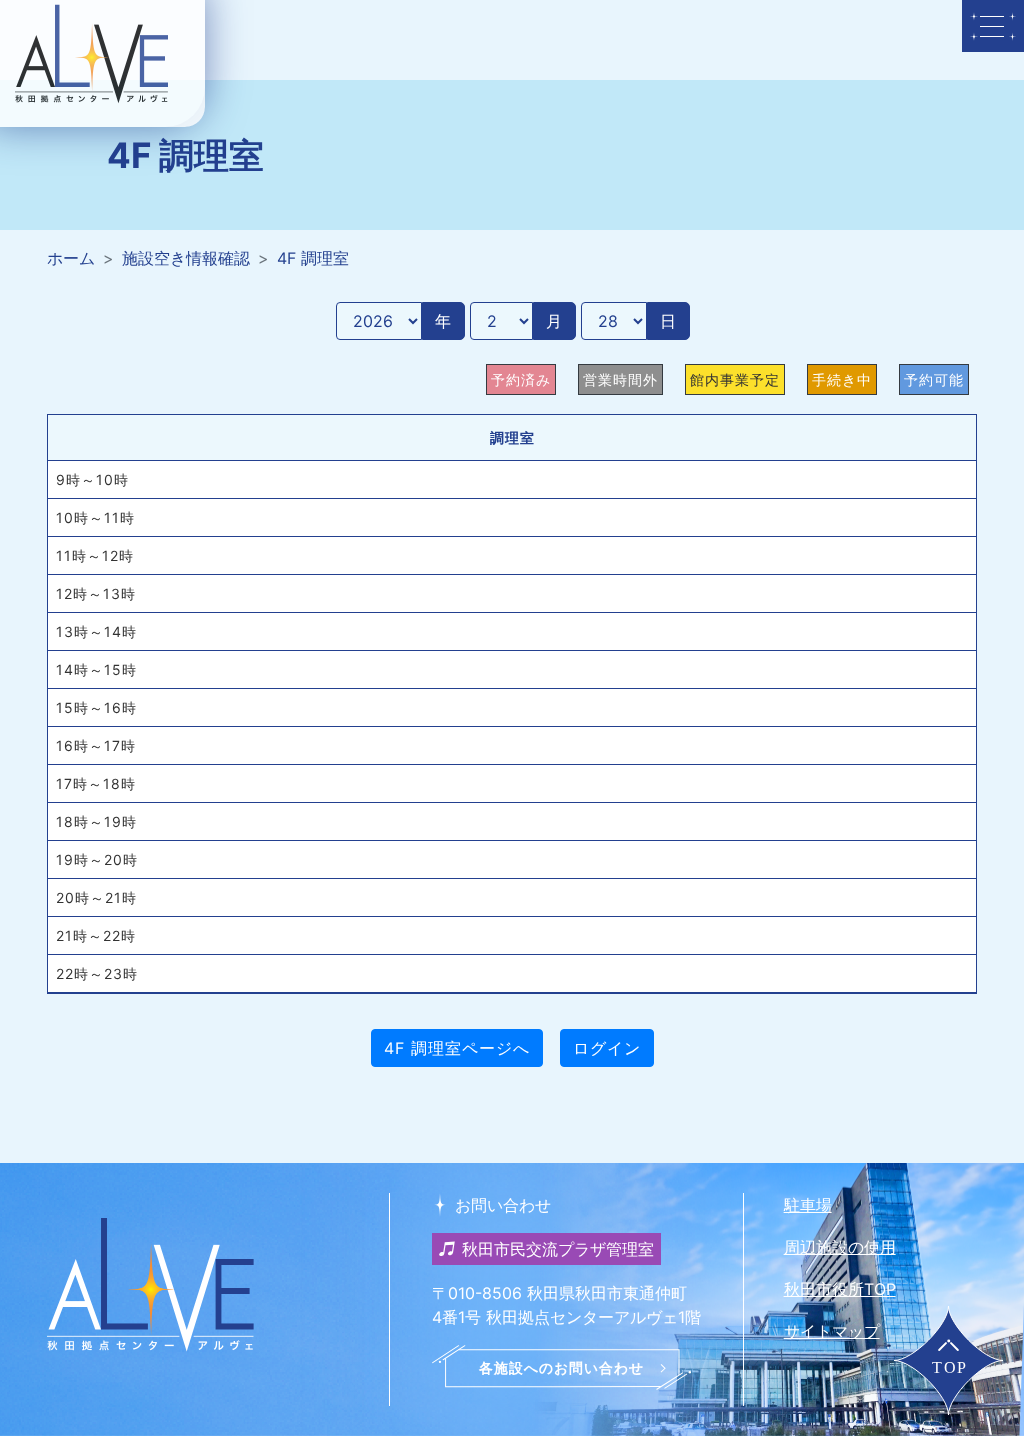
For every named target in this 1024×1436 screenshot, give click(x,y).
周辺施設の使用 (840, 1247)
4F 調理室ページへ (457, 1048)
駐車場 (808, 1205)
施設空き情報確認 (186, 258)
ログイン (607, 1048)
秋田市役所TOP (840, 1289)
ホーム (71, 258)
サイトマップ (832, 1331)
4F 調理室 (313, 258)
